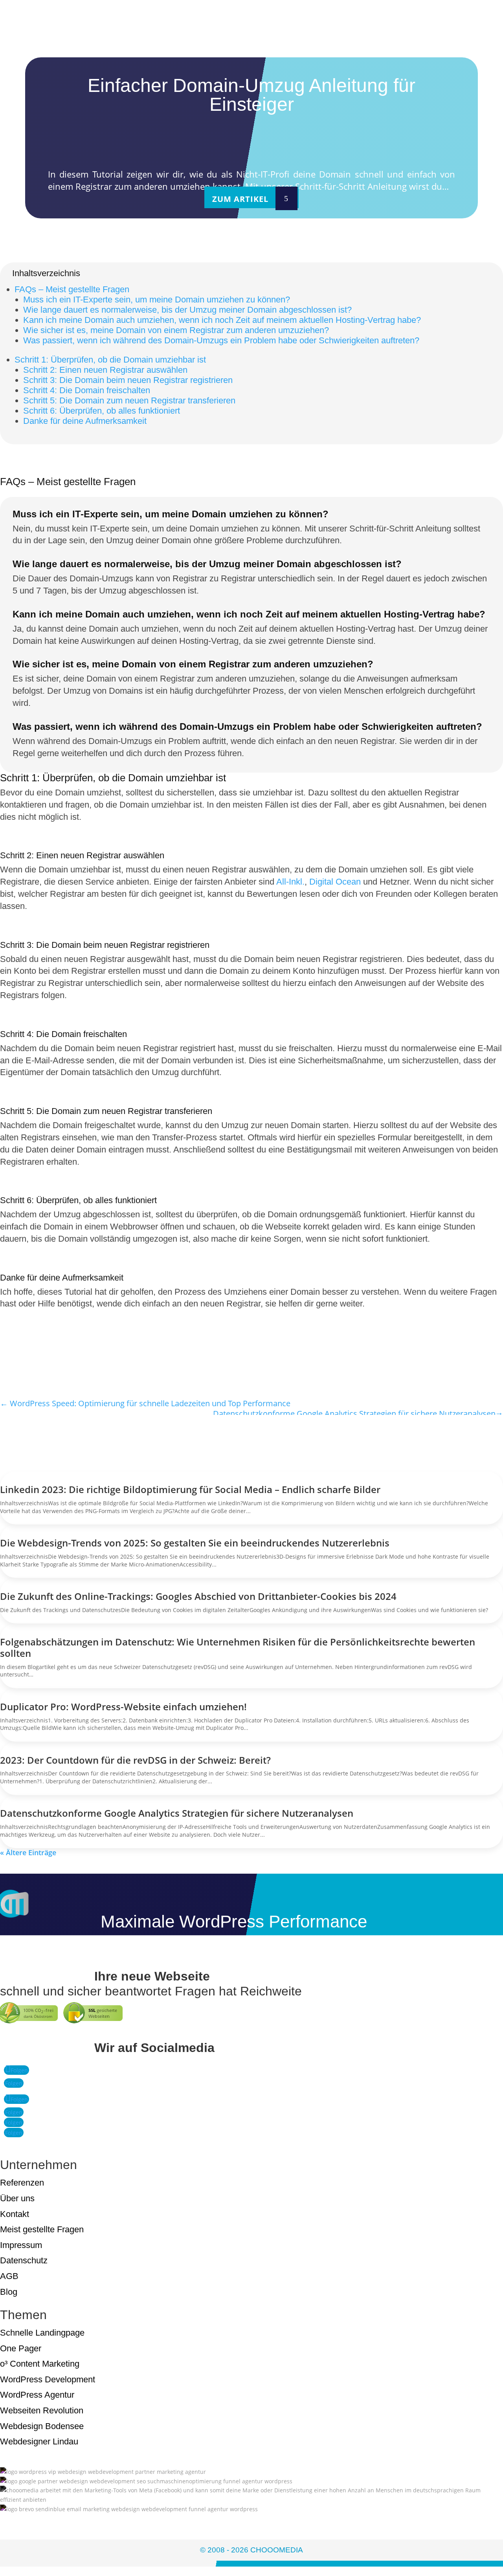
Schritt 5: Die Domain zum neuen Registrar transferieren (129, 400)
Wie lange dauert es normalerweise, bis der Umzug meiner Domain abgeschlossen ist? (187, 310)
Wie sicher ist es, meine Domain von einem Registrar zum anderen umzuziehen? (176, 330)
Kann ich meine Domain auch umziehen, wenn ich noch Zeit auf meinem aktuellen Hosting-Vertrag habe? (222, 320)
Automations (254, 32)
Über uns (243, 43)
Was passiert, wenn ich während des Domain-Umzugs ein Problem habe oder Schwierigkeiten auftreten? (221, 340)
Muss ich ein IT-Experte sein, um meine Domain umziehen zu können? (157, 300)
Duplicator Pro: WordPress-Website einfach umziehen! (123, 1707)
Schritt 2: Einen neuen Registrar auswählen (105, 370)
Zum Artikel (240, 199)
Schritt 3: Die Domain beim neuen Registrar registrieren (128, 380)
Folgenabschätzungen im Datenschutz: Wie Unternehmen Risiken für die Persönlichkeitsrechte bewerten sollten (238, 1647)
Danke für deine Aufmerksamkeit (85, 421)
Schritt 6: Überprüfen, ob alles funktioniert (102, 411)
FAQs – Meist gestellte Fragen (72, 289)
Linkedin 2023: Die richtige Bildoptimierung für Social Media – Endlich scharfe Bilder (190, 1489)
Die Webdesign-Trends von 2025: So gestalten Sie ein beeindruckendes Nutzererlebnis (195, 1543)
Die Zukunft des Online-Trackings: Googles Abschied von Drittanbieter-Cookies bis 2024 (198, 1596)
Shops (235, 21)
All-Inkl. (290, 882)
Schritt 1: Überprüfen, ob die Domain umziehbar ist (110, 360)
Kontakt (241, 55)
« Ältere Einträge (28, 1852)
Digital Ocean (335, 882)
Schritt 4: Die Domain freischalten (87, 390)
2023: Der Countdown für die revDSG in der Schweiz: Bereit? (135, 1760)
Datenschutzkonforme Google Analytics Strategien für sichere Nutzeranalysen (177, 1813)
